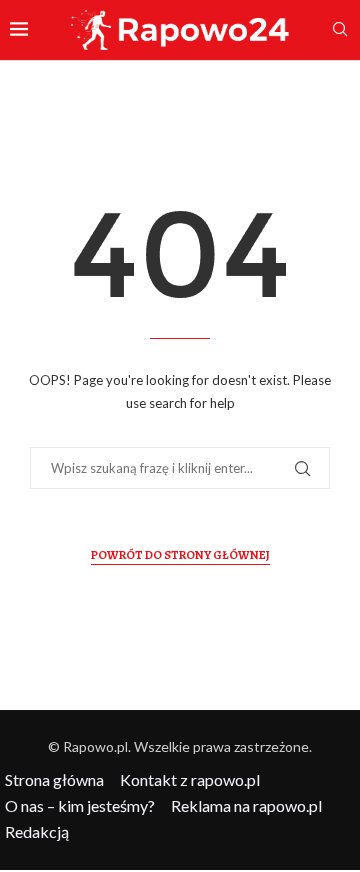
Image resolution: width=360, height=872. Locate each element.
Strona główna (54, 779)
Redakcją (37, 831)
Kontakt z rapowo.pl (190, 779)
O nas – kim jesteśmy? (80, 805)
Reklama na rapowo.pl (246, 805)
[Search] (340, 30)
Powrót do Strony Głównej (180, 555)
